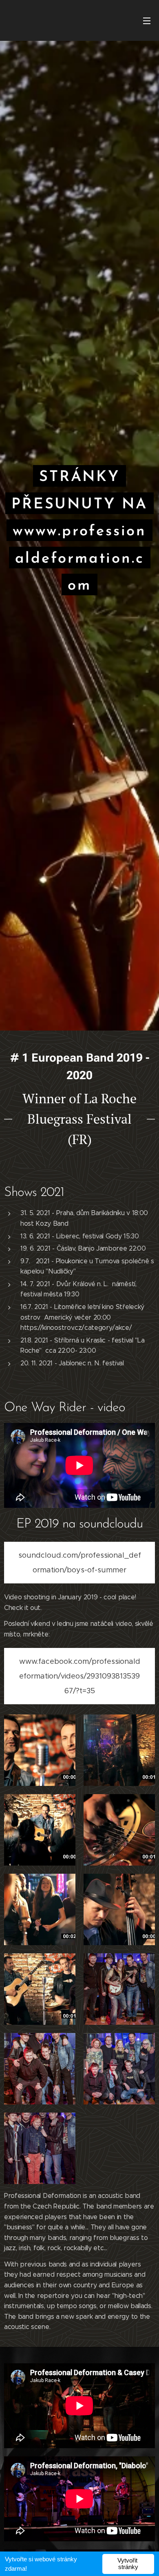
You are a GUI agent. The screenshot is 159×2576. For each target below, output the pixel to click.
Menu (147, 20)
